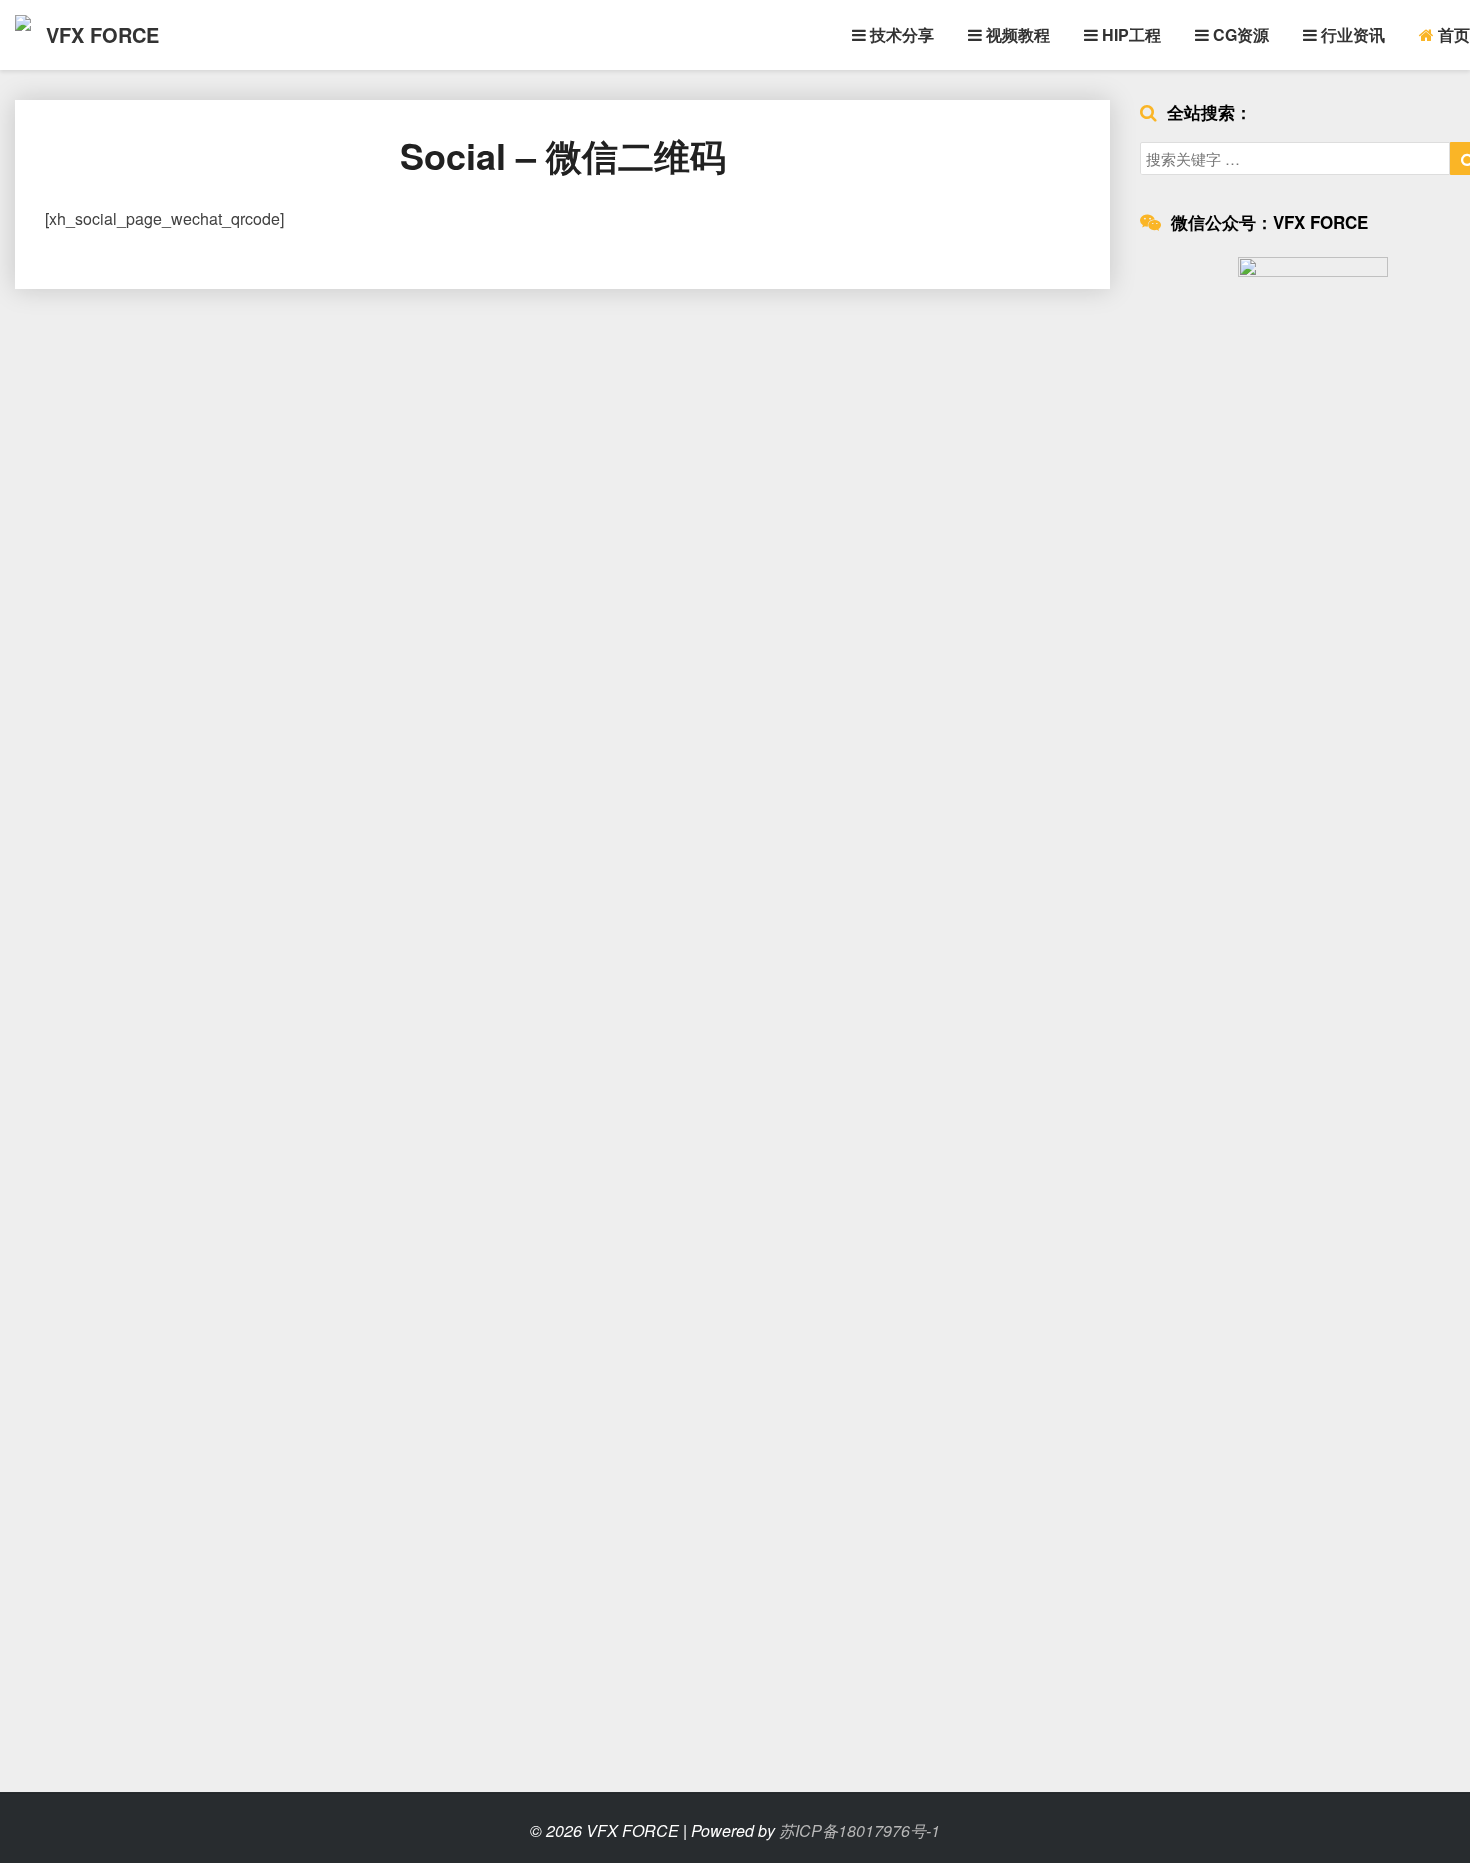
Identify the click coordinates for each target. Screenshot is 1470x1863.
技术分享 (900, 34)
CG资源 (1239, 34)
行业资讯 (1351, 34)
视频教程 (1016, 34)
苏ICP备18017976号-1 (859, 1830)
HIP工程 (1129, 34)
